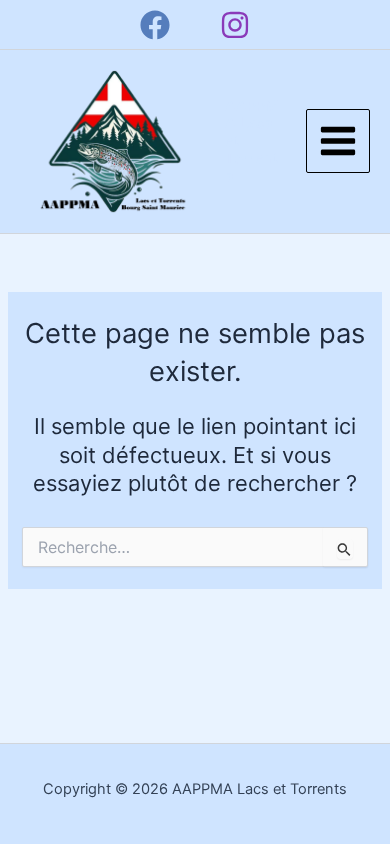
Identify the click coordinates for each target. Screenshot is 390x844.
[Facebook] (155, 25)
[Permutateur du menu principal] (338, 141)
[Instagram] (235, 25)
